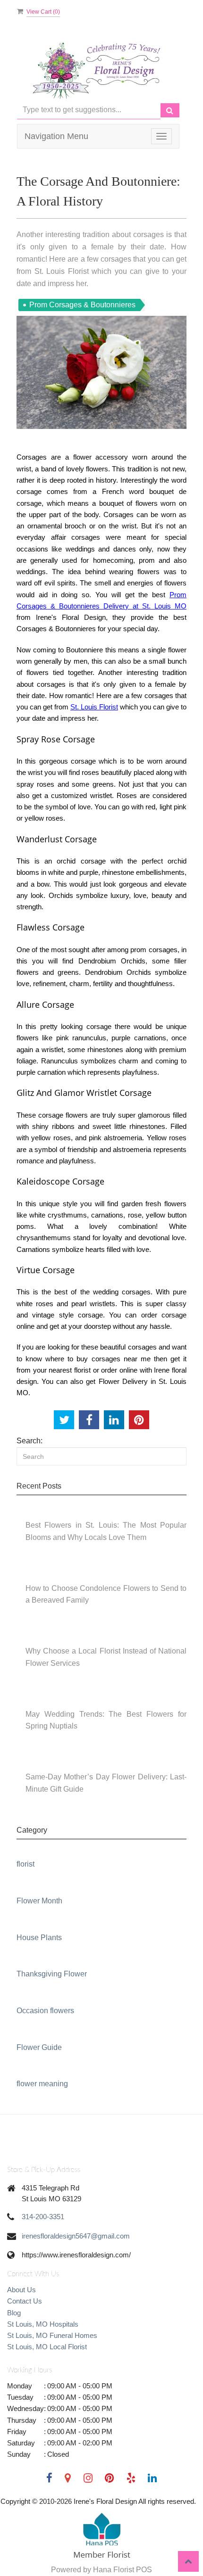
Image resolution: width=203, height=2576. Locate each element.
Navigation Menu (56, 136)
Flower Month (39, 1901)
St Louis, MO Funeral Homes (52, 2335)
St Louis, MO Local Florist (47, 2347)
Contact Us (25, 2301)
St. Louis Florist (94, 707)
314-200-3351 (43, 2217)
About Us (21, 2290)
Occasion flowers (45, 2011)
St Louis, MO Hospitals (43, 2324)
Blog (14, 2313)
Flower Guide (39, 2047)
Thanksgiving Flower (52, 1974)
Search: (30, 1441)
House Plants (39, 1938)
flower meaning (42, 2084)
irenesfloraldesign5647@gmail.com (76, 2236)
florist (25, 1864)
